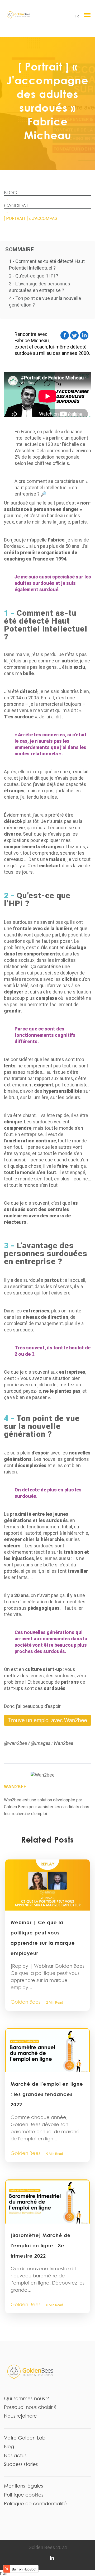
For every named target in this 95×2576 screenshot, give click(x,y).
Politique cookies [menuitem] (24, 2495)
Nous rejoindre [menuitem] (20, 2416)
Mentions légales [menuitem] (23, 2486)
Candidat (16, 205)
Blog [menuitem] (9, 2446)
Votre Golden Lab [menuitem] (25, 2438)
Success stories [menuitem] (21, 2464)
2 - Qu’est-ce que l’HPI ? (34, 276)
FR (77, 16)
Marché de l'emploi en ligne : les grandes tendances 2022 (47, 2094)
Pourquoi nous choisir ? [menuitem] (30, 2407)
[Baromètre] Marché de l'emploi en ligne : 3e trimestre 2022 (41, 2245)
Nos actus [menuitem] (15, 2455)
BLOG (11, 192)
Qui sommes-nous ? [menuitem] (27, 2398)
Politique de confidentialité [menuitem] (35, 2503)
